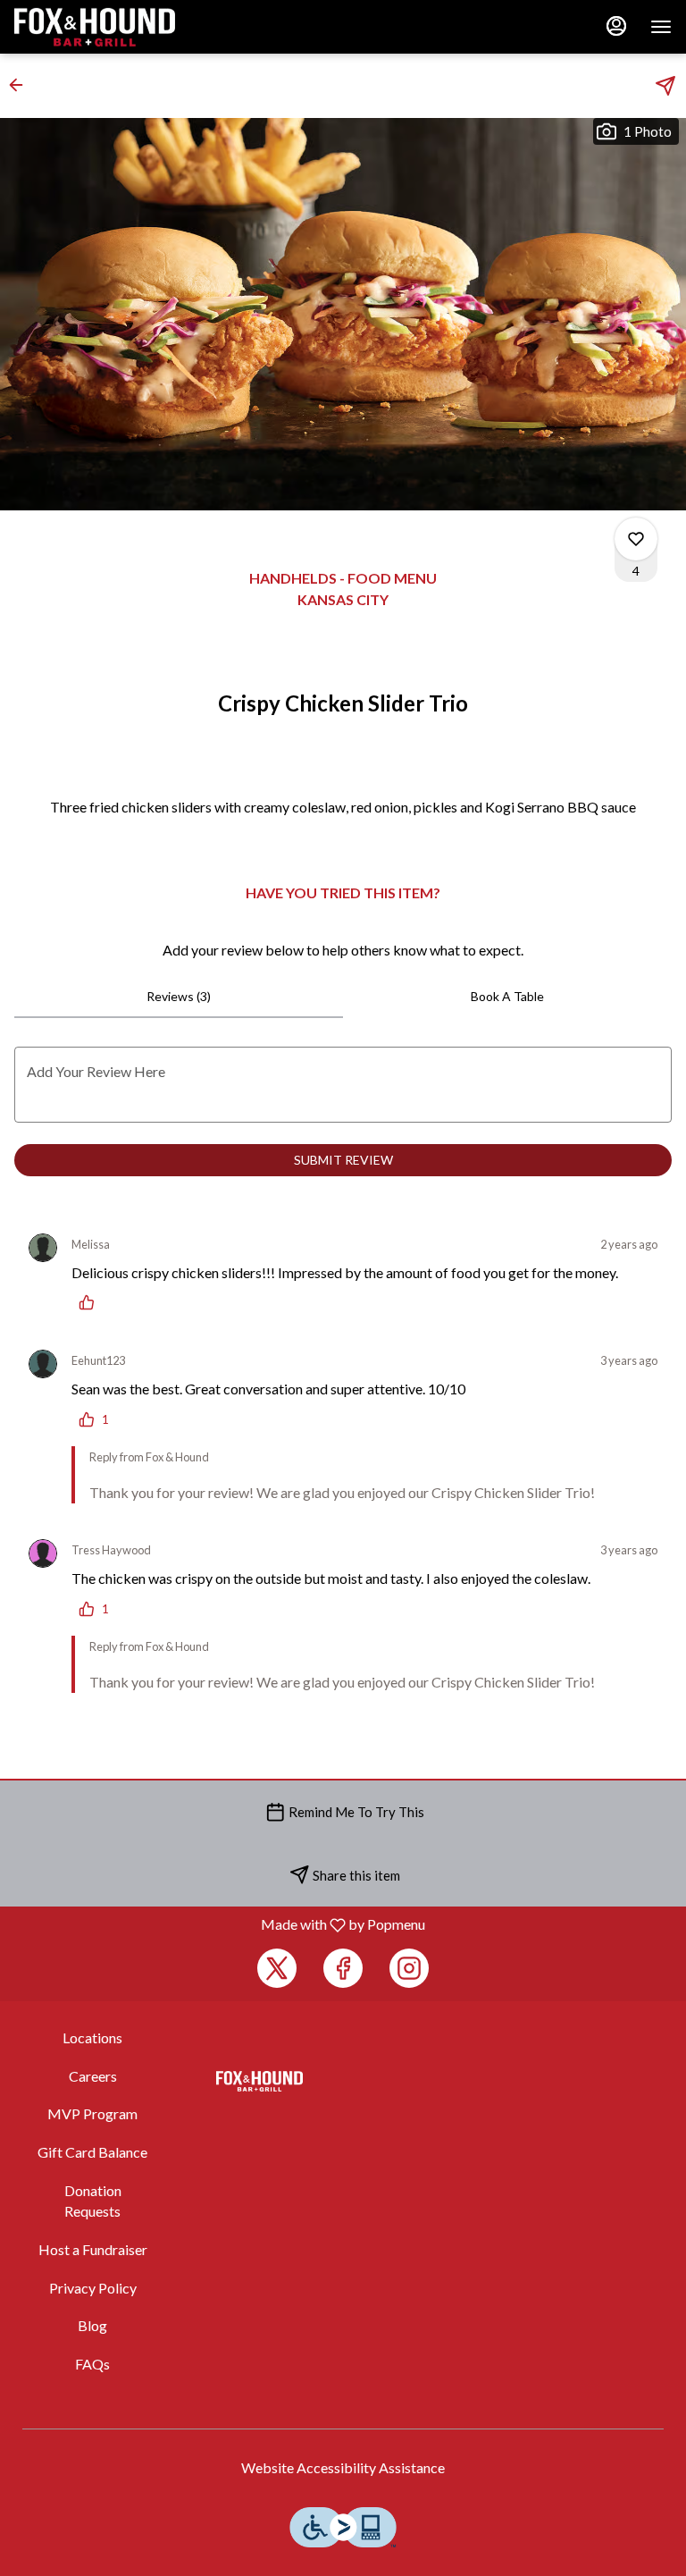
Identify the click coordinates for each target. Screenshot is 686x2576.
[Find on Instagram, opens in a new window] (409, 1968)
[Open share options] (665, 86)
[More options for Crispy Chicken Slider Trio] (636, 539)
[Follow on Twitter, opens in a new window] (277, 1968)
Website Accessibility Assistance (343, 2467)
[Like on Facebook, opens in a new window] (343, 1968)
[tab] (179, 997)
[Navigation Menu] (661, 27)
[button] (21, 85)
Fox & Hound (259, 2082)
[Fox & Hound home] (95, 27)
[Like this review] (91, 1302)
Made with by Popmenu (219, 1924)
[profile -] (616, 26)
